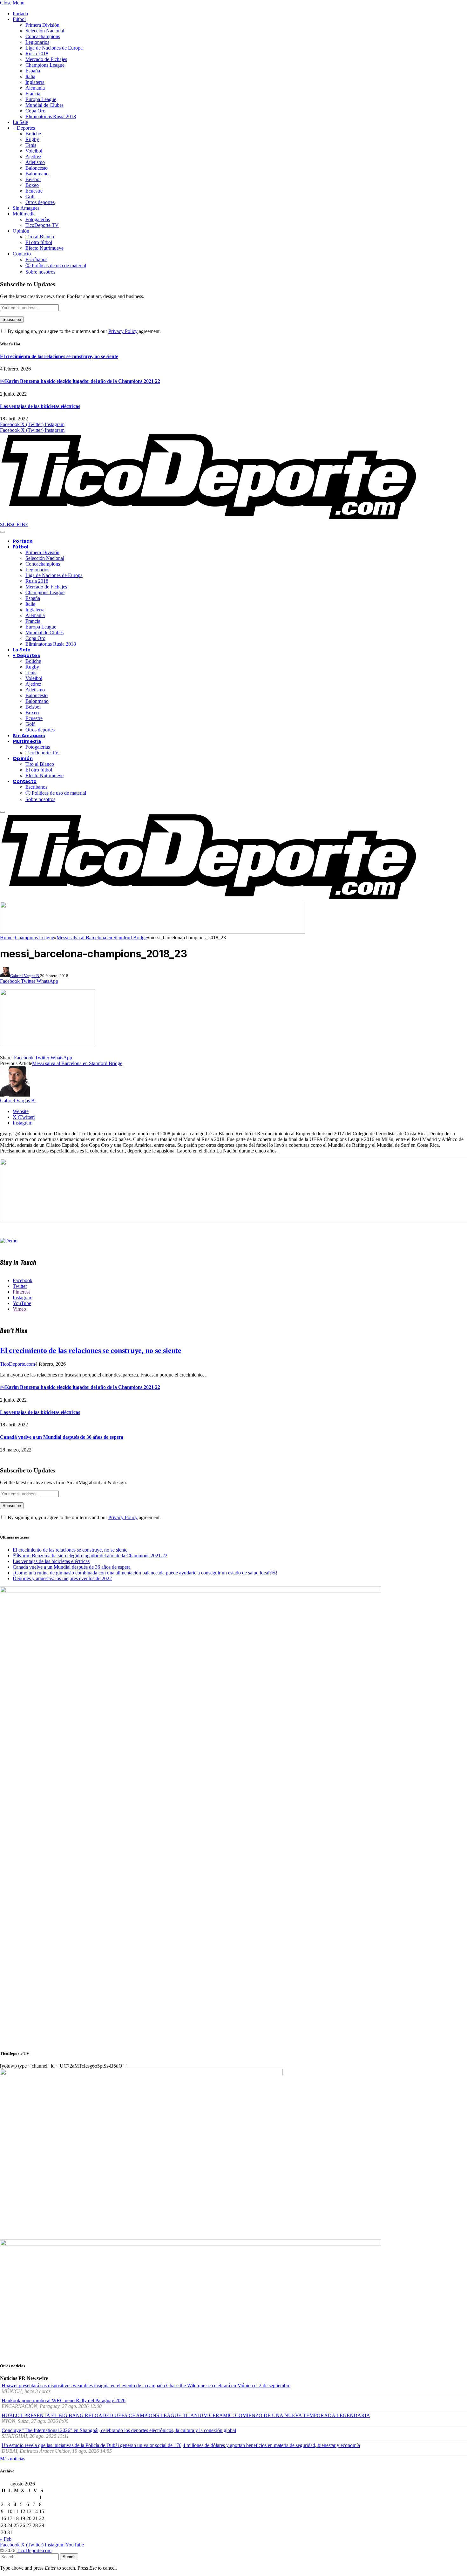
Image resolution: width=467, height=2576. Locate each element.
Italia (30, 76)
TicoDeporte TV (42, 225)
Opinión (21, 231)
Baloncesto (37, 168)
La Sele (20, 122)
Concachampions (43, 36)
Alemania (35, 88)
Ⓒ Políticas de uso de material (56, 265)
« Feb (6, 2539)
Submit (69, 2557)
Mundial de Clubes (44, 105)
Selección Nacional (45, 31)
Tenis (31, 145)
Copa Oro (35, 111)
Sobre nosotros (40, 272)
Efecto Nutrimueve (44, 248)
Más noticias (13, 2459)
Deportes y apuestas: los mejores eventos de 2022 (62, 1578)
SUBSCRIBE (14, 524)
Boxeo (32, 185)
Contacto (22, 254)
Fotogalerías (38, 219)
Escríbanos (36, 259)
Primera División (42, 25)
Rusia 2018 (37, 54)
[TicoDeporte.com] (209, 519)
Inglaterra (35, 82)
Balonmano (37, 174)
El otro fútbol (39, 242)
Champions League (45, 65)
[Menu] (3, 532)
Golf (30, 197)
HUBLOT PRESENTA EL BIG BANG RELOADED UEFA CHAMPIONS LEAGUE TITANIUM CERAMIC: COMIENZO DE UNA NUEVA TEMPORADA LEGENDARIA (186, 2415)
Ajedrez (33, 156)
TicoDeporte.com (17, 1364)
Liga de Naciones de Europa (54, 48)
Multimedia (24, 214)
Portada (20, 14)
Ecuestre (34, 191)
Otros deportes (40, 202)
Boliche (33, 134)
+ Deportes (24, 128)
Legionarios (37, 42)
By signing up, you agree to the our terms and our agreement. (84, 331)
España (33, 71)
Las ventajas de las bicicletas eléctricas (40, 406)
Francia (33, 94)
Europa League (41, 99)
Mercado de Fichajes (46, 59)
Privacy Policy (123, 331)
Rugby (32, 139)
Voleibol (34, 151)
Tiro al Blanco (40, 237)
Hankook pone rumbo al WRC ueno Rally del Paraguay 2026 (64, 2400)
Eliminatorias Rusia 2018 (51, 116)
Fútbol (19, 19)
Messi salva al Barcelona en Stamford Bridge (77, 1063)
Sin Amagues (26, 208)
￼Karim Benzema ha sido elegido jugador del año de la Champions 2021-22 (80, 381)
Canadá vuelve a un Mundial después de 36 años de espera (62, 1437)
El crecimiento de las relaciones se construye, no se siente (59, 356)
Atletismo (35, 162)
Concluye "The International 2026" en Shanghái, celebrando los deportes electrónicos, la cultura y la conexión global (119, 2430)
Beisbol (33, 179)
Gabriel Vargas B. (25, 976)
